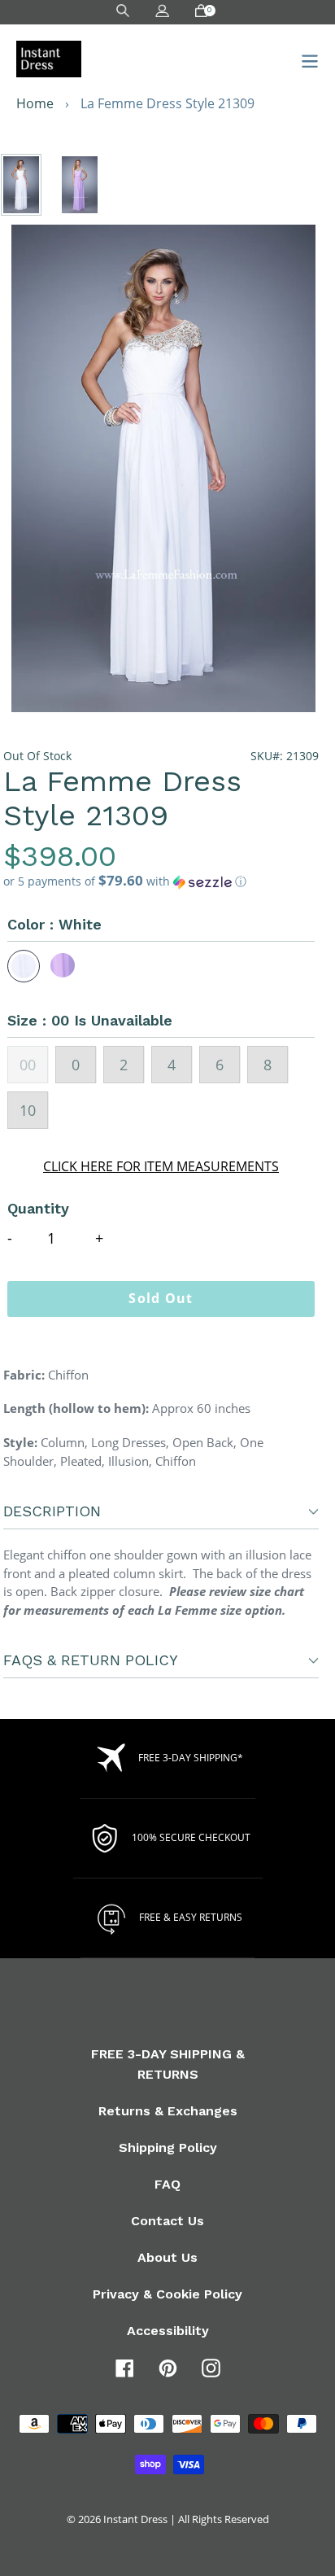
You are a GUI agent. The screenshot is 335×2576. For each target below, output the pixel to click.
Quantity (38, 1208)
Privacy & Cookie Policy (167, 2294)
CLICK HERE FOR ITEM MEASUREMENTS (161, 1166)
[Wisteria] (63, 966)
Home (35, 103)
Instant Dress (135, 2519)
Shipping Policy (168, 2147)
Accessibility (168, 2331)
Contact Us (167, 2221)
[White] (24, 966)
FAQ (167, 2184)
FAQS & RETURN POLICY (91, 1660)
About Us (167, 2257)
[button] (161, 881)
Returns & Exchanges (168, 2111)
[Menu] (305, 59)
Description (52, 1511)
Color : (54, 924)
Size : (90, 1020)
